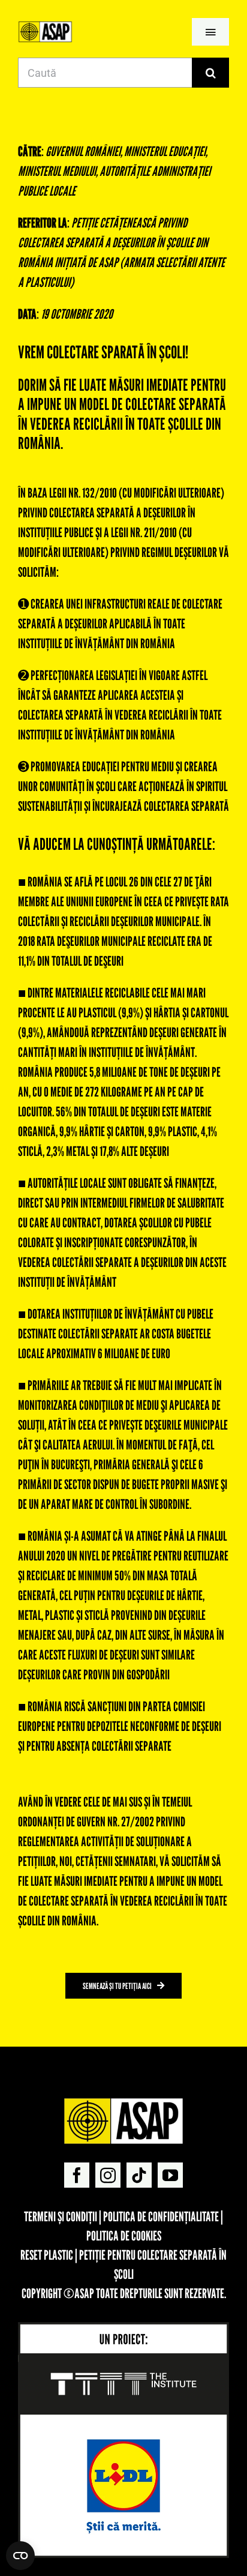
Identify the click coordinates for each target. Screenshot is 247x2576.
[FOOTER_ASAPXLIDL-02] (123, 2327)
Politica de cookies (124, 2236)
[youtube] (170, 2175)
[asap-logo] (123, 2103)
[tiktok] (139, 2175)
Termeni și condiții (61, 2216)
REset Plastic (47, 2255)
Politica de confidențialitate (161, 2216)
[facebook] (77, 2175)
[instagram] (108, 2175)
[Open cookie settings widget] (20, 2556)
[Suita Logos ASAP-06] (45, 26)
